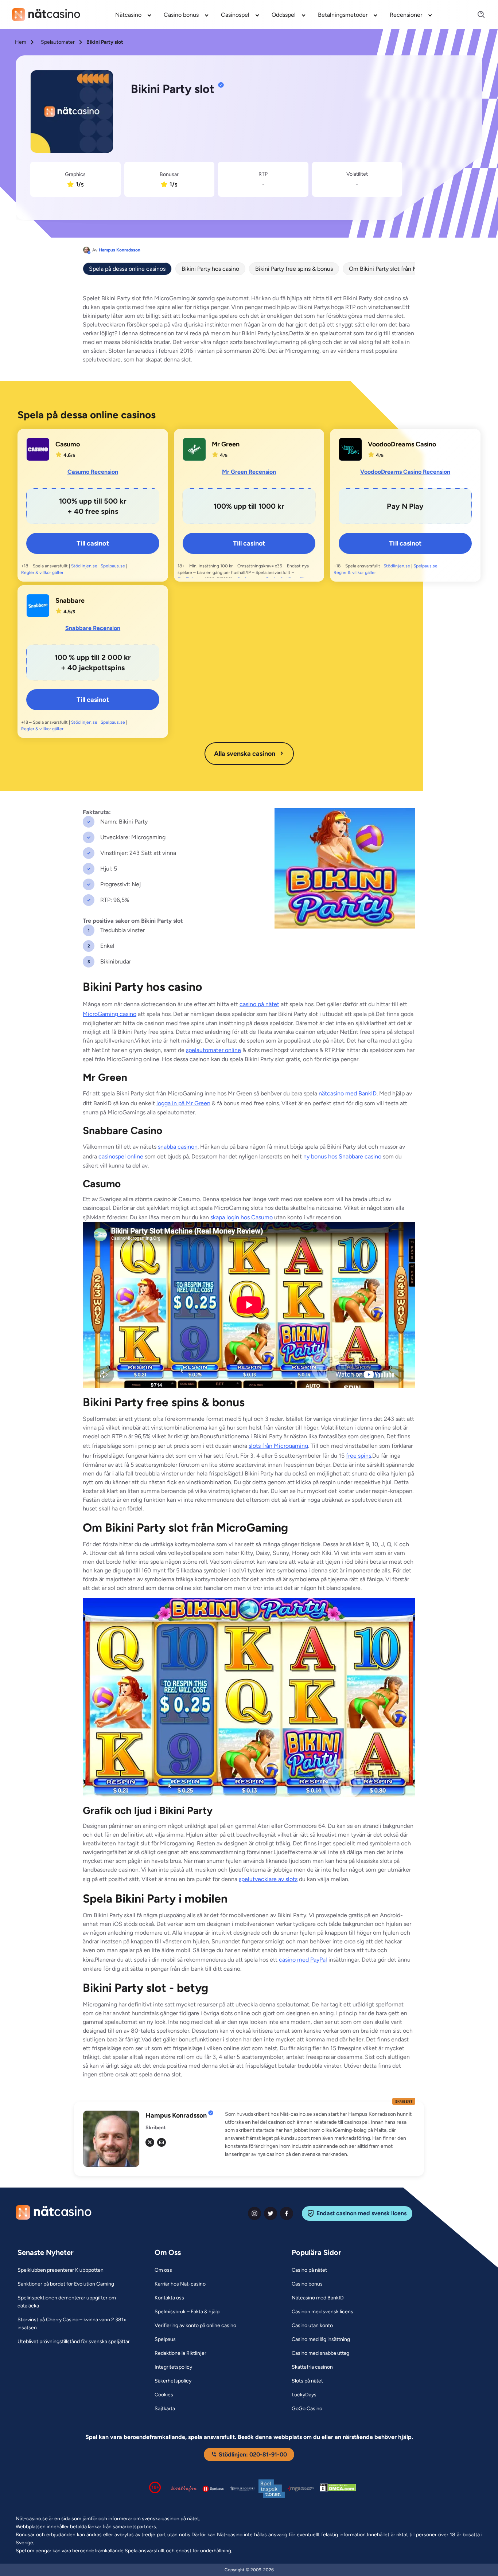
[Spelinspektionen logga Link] (272, 2489)
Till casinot (93, 543)
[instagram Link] (254, 2213)
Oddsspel (284, 15)
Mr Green (226, 444)
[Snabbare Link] (38, 606)
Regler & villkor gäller (42, 572)
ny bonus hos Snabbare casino (342, 1156)
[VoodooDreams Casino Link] (350, 449)
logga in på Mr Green (183, 1103)
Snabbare (70, 601)
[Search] (477, 15)
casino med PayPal (303, 1960)
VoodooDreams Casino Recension (405, 472)
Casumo (68, 444)
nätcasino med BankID (348, 1093)
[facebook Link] (287, 2213)
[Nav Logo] (46, 15)
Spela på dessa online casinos (127, 269)
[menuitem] (134, 15)
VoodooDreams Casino (402, 444)
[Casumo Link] (38, 449)
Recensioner (406, 15)
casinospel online (121, 1156)
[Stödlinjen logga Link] (184, 2489)
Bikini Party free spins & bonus (294, 269)
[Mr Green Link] (194, 449)
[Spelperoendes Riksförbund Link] (242, 2489)
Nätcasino (128, 15)
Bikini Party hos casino (210, 269)
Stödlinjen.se (84, 566)
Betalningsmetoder (343, 15)
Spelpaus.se (113, 566)
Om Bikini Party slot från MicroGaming (398, 269)
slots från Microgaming (278, 1446)
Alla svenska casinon (245, 754)
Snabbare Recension (93, 628)
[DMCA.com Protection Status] (338, 2489)
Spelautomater (58, 42)
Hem (21, 42)
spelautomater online (213, 1050)
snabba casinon (178, 1147)
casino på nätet (259, 1004)
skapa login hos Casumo (242, 1217)
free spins (359, 1456)
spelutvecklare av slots (268, 1879)
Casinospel (235, 15)
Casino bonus (181, 15)
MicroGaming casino (110, 1014)
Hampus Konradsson (120, 250)
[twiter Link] (271, 2213)
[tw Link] (150, 2142)
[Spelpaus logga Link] (213, 2489)
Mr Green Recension (249, 472)
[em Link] (162, 2142)
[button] (320, 2134)
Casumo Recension (93, 472)
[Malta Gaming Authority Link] (301, 2489)
